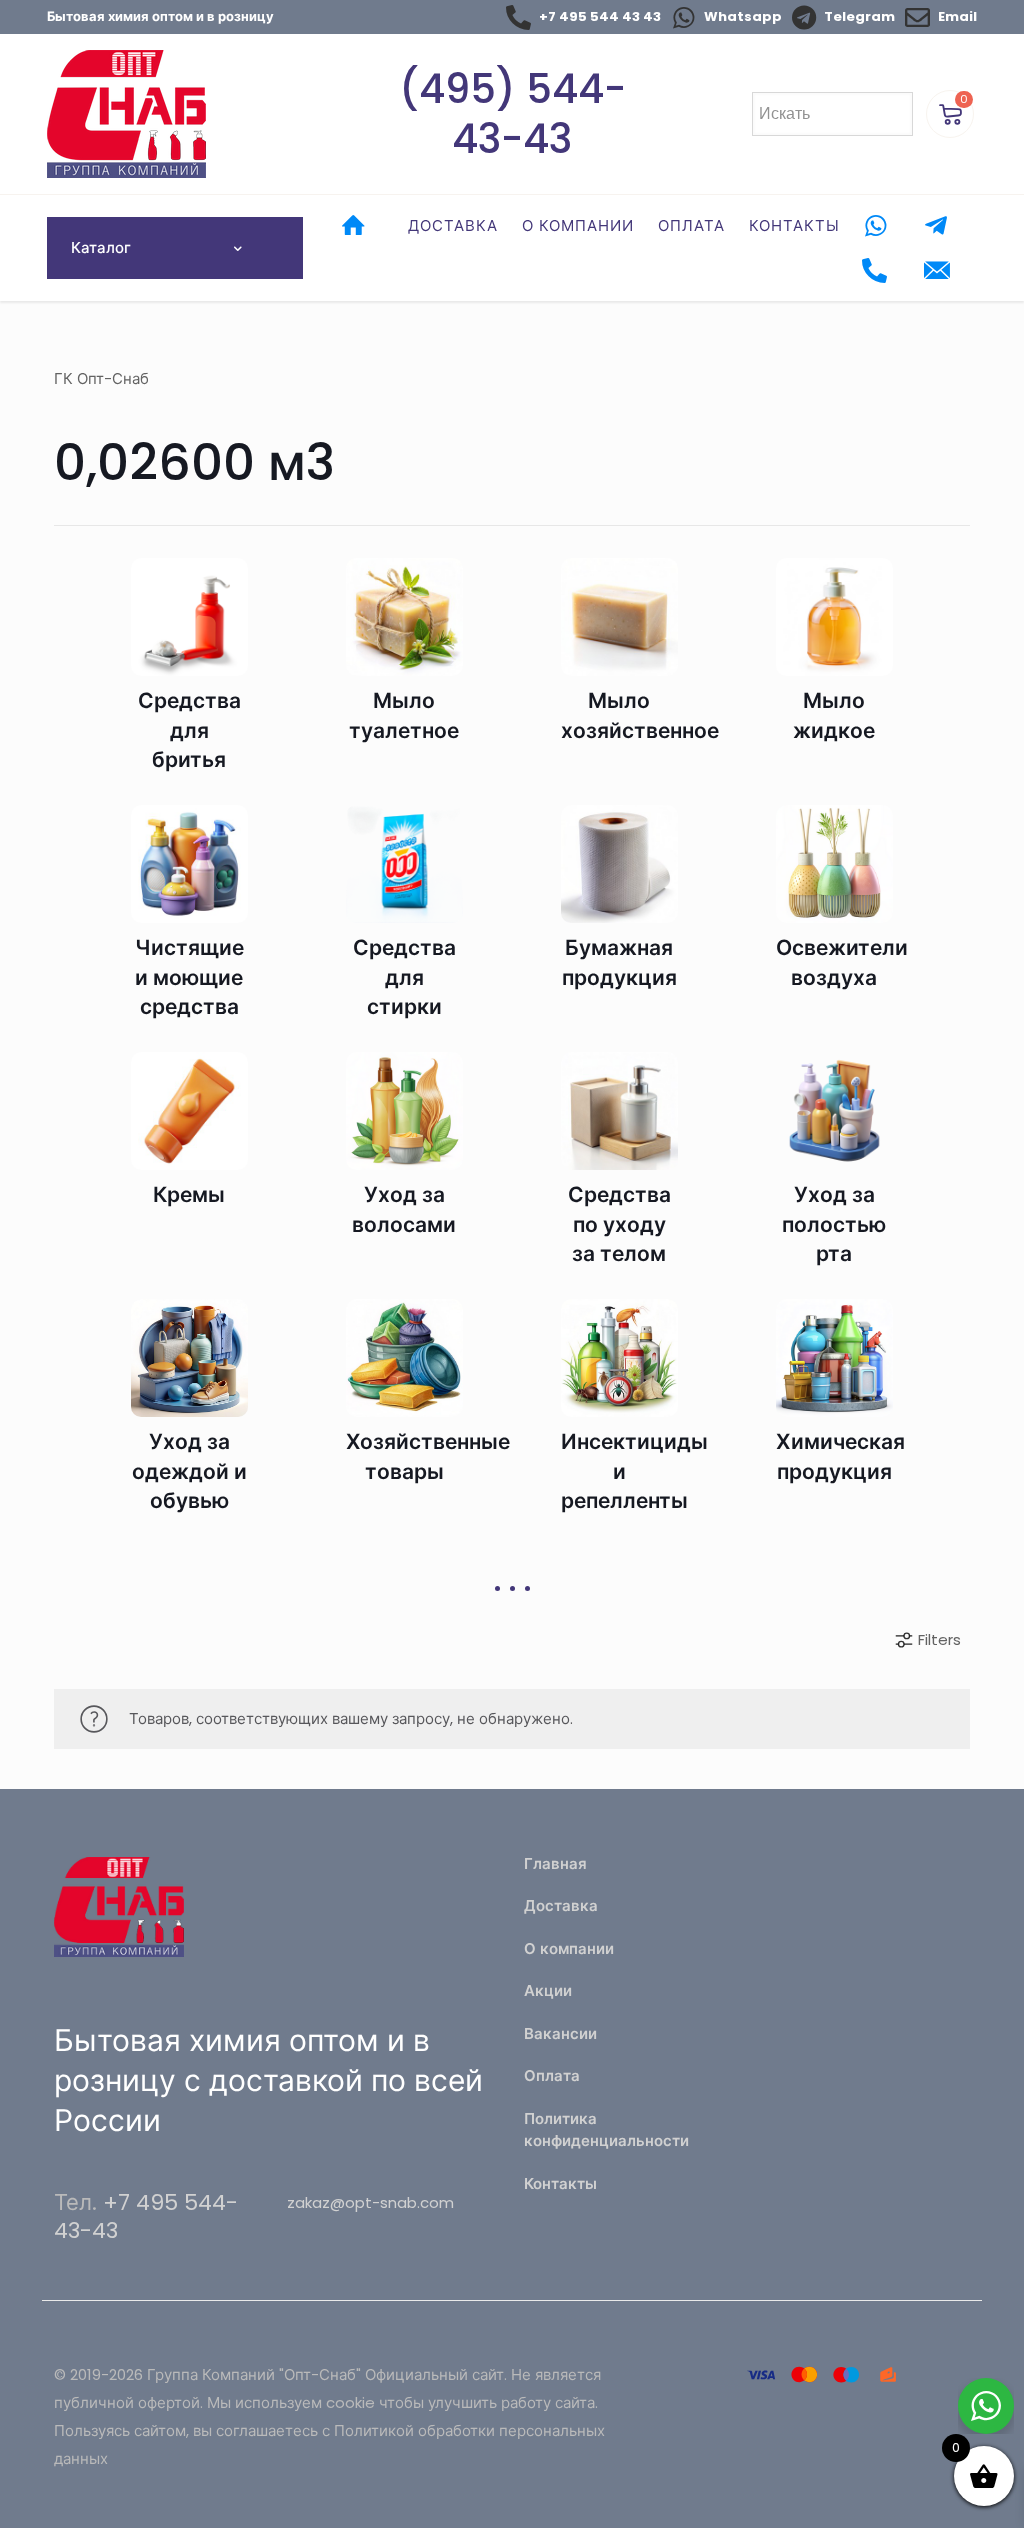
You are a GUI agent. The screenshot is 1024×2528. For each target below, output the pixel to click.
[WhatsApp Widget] (986, 2406)
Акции (548, 1990)
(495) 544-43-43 (512, 114)
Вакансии (560, 2033)
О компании (569, 1948)
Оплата (552, 2075)
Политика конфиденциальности (606, 2130)
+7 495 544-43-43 (146, 2216)
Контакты (560, 2183)
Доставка (561, 1905)
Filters (939, 1639)
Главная (555, 1863)
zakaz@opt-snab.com (370, 2202)
